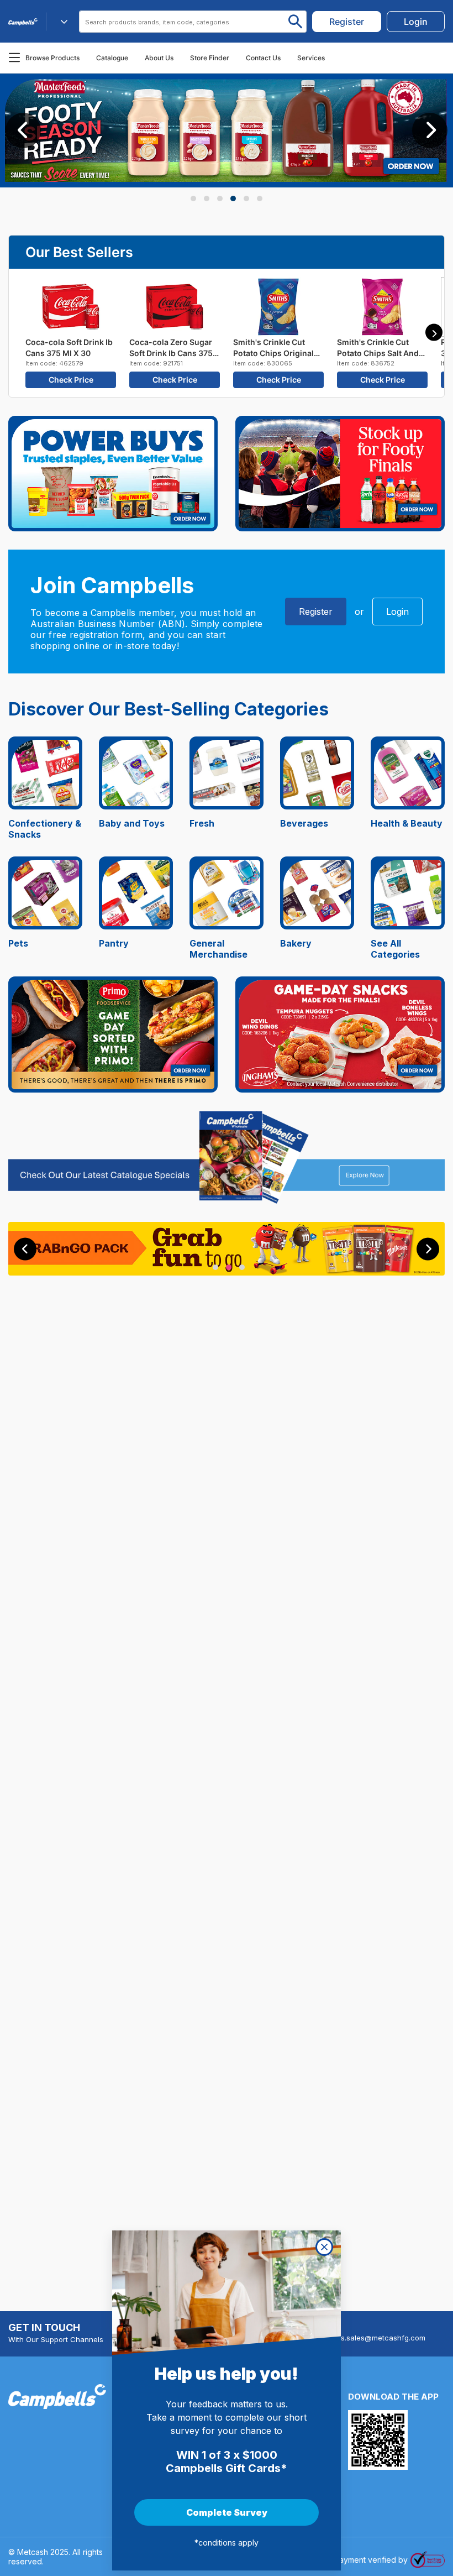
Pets (18, 943)
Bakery (296, 943)
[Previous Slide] (23, 130)
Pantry (114, 943)
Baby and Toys (132, 823)
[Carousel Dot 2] (207, 198)
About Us (159, 58)
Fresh (202, 823)
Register (316, 612)
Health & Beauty (407, 823)
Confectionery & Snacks (45, 829)
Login (397, 612)
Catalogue (112, 58)
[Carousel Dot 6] (260, 198)
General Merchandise (218, 949)
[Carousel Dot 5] (246, 198)
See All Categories (395, 949)
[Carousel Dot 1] (193, 198)
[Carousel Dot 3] (220, 198)
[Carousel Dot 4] (233, 198)
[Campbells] (23, 22)
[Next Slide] (430, 130)
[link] (347, 22)
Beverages (304, 823)
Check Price (71, 380)
